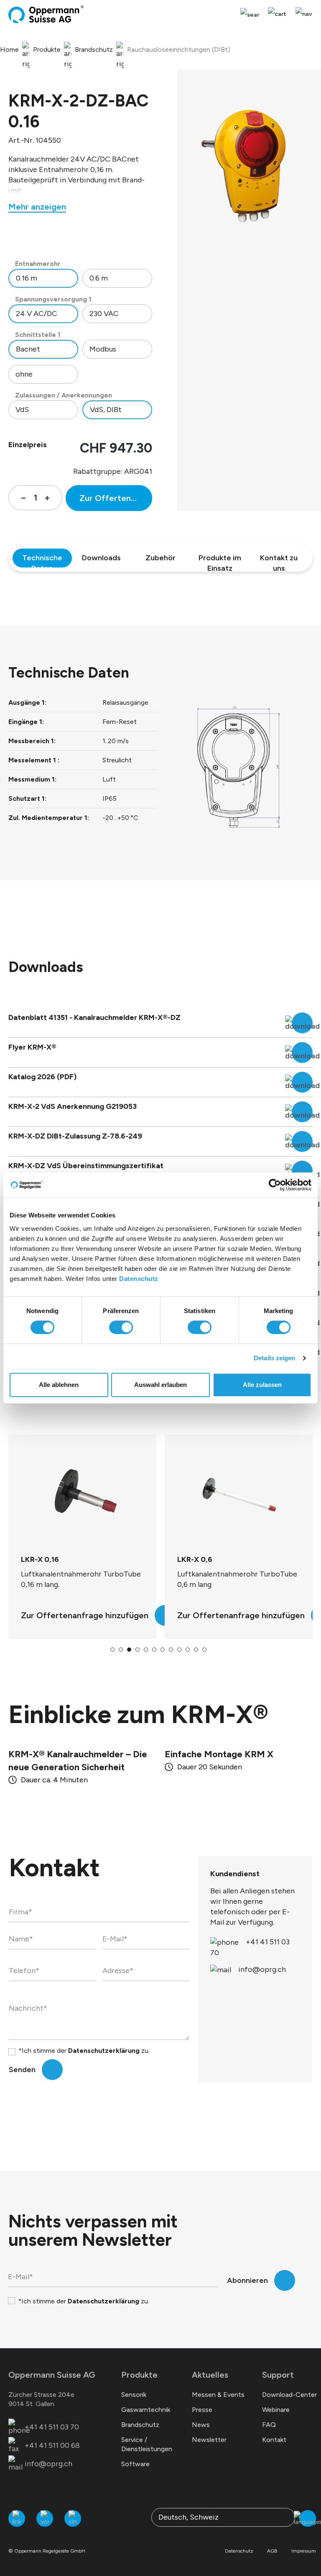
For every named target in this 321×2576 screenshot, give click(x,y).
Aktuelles (210, 2375)
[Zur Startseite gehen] (46, 14)
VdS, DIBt (106, 410)
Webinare (276, 2410)
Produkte (139, 2375)
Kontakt (274, 2440)
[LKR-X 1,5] (239, 1495)
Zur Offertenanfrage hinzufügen (116, 498)
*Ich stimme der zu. (84, 2051)
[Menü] (302, 14)
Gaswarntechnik (146, 2410)
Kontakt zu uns (279, 560)
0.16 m (27, 278)
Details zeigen (274, 1358)
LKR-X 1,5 (194, 1559)
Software (135, 2464)
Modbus (103, 349)
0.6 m (99, 278)
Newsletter (209, 2440)
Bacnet (28, 349)
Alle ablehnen (59, 1385)
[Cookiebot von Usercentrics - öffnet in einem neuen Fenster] (275, 1185)
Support (278, 2375)
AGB (272, 2551)
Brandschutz (140, 2425)
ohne (24, 374)
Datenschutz (139, 1279)
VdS (22, 410)
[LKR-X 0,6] (82, 1495)
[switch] (121, 1327)
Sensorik (134, 2395)
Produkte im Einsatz (220, 560)
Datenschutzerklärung (104, 2051)
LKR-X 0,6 (38, 1559)
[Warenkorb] (277, 14)
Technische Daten (42, 560)
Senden (22, 2070)
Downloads (101, 558)
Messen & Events (218, 2395)
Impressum (304, 2551)
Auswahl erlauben (160, 1385)
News (201, 2425)
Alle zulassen (262, 1385)
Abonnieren (247, 2280)
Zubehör (160, 558)
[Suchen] (250, 15)
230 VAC (104, 314)
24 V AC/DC (37, 314)
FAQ (269, 2425)
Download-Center (289, 2395)
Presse (202, 2410)
